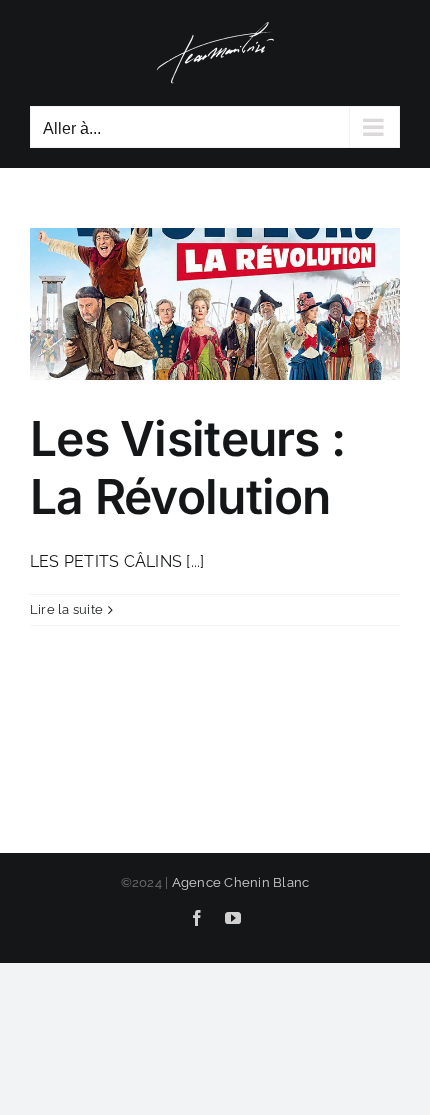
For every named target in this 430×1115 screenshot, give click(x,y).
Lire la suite (66, 609)
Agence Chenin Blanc (241, 882)
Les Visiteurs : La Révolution (187, 467)
